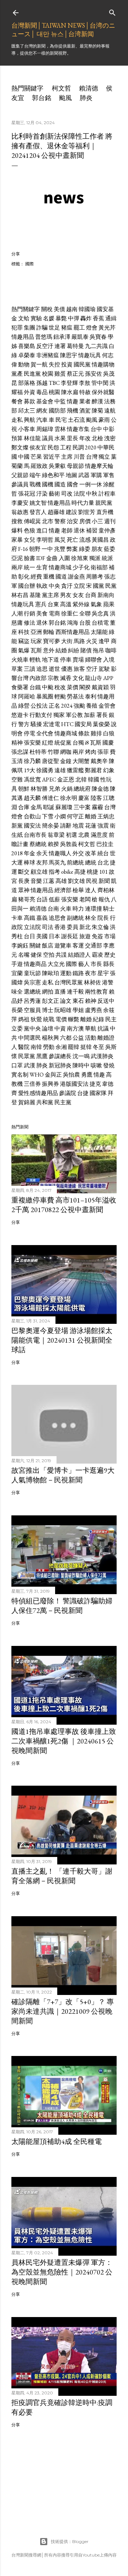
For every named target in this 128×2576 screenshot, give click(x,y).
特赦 (85, 392)
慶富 (84, 798)
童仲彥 (107, 530)
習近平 (52, 457)
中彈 (74, 318)
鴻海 (73, 623)
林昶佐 (92, 982)
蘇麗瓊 (64, 807)
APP (108, 678)
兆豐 (60, 549)
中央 (54, 586)
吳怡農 (71, 1075)
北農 (84, 835)
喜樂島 (27, 346)
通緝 (111, 318)
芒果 (36, 457)
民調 (78, 447)
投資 (67, 364)
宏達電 (52, 724)
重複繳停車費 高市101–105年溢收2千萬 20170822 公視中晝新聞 (64, 1205)
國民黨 (82, 364)
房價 (85, 521)
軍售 (109, 475)
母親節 (75, 466)
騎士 (109, 909)
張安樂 (32, 743)
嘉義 (42, 918)
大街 (67, 641)
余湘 (61, 1047)
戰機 (35, 484)
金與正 (53, 1075)
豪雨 (104, 420)
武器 (84, 475)
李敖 (85, 383)
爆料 (17, 530)
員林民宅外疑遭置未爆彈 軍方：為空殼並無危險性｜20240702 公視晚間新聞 (62, 2272)
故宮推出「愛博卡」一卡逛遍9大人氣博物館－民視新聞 (63, 1475)
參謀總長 (60, 1056)
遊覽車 (63, 946)
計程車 (107, 494)
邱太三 (27, 411)
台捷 (83, 1093)
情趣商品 (35, 964)
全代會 (45, 733)
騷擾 (36, 724)
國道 (61, 577)
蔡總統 (38, 844)
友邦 (42, 863)
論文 (66, 1001)
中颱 (48, 687)
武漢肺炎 (102, 1056)
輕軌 (35, 660)
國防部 (57, 411)
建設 (71, 512)
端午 (35, 475)
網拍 (48, 992)
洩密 (110, 438)
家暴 (17, 540)
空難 (17, 780)
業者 (85, 401)
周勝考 (95, 577)
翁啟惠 (20, 512)
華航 (91, 1029)
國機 (48, 484)
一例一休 (91, 484)
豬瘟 (67, 328)
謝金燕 (76, 577)
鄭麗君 (94, 770)
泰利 (91, 696)
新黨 (17, 826)
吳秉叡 (57, 466)
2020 (91, 447)
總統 (91, 863)
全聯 (85, 613)
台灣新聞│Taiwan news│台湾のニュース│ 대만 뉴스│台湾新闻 (63, 30)
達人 (91, 890)
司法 (48, 927)
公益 (78, 1038)
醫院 (24, 1047)
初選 (71, 835)
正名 (54, 706)
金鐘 (66, 761)
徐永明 (69, 798)
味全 (17, 992)
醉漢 (97, 401)
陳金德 (100, 789)
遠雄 (60, 770)
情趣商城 (60, 567)
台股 (85, 623)
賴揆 (53, 844)
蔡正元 (75, 374)
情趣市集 (78, 429)
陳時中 (81, 1065)
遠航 (110, 411)
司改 (67, 494)
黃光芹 (107, 328)
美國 (42, 936)
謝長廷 (70, 936)
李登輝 (69, 383)
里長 (73, 438)
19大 (30, 770)
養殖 (92, 706)
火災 (92, 641)
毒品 (42, 392)
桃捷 (92, 872)
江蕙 (49, 881)
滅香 (66, 678)
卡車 (17, 918)
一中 (47, 549)
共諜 (61, 955)
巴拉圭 (105, 844)
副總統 (75, 918)
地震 (78, 826)
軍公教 (74, 715)
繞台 (103, 853)
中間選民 (30, 1038)
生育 (42, 567)
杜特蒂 (38, 752)
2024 (67, 706)
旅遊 (85, 936)
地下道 (50, 660)
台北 (103, 863)
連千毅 (75, 992)
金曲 (52, 558)
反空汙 (45, 346)
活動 (91, 1038)
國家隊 (98, 1093)
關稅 (47, 309)
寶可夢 (52, 641)
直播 (60, 992)
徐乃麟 (32, 761)
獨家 (59, 715)
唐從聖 (50, 761)
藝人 (84, 964)
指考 (54, 872)
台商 (91, 595)
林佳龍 (32, 438)
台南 (53, 909)
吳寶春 (98, 337)
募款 (30, 401)
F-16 (23, 549)
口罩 (17, 1065)
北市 (48, 521)
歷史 (110, 955)
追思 (42, 669)
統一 (30, 567)
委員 (73, 927)
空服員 (32, 1010)
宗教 (53, 678)
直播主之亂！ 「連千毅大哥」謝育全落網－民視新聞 (62, 1876)
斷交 (24, 872)
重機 (49, 577)
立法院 (32, 927)
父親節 (20, 475)
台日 (30, 936)
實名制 (20, 1075)
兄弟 (54, 789)
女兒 (30, 540)
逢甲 (104, 641)
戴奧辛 (99, 761)
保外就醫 (103, 392)
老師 (67, 530)
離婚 (91, 816)
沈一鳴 (81, 1056)
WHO (37, 1075)
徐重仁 (70, 613)
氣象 (96, 604)
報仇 (104, 899)
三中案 (82, 807)
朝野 (35, 549)
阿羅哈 (27, 696)
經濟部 (63, 890)
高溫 (66, 604)
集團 (30, 328)
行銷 (30, 613)
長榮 (17, 1010)
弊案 (72, 549)
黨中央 (32, 1029)
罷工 (79, 328)
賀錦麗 (27, 1102)
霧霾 (97, 807)
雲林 (60, 429)
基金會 (45, 401)
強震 (103, 826)
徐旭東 (80, 558)
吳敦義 (69, 844)
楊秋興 (50, 1038)
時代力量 (83, 503)
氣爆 (24, 650)
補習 (92, 530)
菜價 (73, 687)
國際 (30, 264)
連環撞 (94, 909)
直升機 (105, 512)
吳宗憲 (32, 982)
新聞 (104, 881)
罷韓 (74, 1047)
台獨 (78, 743)
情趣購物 (103, 364)
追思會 (57, 918)
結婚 (61, 650)
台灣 (92, 457)
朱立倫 (100, 927)
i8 (87, 743)
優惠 (67, 669)
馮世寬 (32, 780)
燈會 (92, 328)
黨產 (17, 374)
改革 (91, 853)
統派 (107, 558)
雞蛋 (60, 374)
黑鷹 (42, 1056)
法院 (79, 494)
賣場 (78, 660)
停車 (66, 660)
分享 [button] (16, 254)
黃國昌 (100, 540)
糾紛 (74, 650)
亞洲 (36, 632)
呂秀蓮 (32, 1001)
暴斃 (61, 318)
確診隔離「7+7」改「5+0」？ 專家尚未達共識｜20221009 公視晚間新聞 (63, 2011)
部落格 (27, 383)
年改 (85, 438)
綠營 (24, 706)
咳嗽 (96, 1065)
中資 (60, 1029)
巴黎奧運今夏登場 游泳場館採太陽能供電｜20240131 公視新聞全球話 (62, 1340)
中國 (24, 457)
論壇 (48, 1029)
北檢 (97, 438)
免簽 (97, 936)
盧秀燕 (94, 1010)
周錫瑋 (45, 429)
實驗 (36, 318)
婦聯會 (94, 660)
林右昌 (20, 595)
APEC (49, 780)
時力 (78, 909)
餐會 (17, 401)
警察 (60, 521)
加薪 (90, 715)
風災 (60, 540)
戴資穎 (100, 687)
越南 (72, 309)
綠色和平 (53, 475)
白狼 (109, 733)
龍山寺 (94, 678)
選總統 (32, 992)
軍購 (96, 475)
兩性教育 (96, 992)
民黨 (111, 586)
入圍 (64, 558)
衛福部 (99, 567)
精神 (17, 743)
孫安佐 (94, 374)
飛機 (73, 411)
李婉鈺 (20, 946)
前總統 (75, 863)
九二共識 (96, 346)
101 (103, 872)
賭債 (86, 650)
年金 (30, 853)
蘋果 (109, 604)
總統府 (82, 789)
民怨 (53, 447)
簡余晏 (50, 826)
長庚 (24, 881)
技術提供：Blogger (70, 2541)
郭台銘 (42, 98)
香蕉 (98, 318)
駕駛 (104, 669)
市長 (96, 964)
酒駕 (85, 411)
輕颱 (60, 696)
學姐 (78, 1010)
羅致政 (39, 466)
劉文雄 (76, 881)
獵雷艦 (75, 770)
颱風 (65, 98)
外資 (30, 392)
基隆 (35, 595)
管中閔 (100, 383)
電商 (54, 613)
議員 (48, 438)
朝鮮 (24, 789)
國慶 (108, 743)
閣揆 (85, 687)
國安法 (32, 826)
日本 (54, 936)
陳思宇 (69, 355)
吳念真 (100, 613)
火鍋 (67, 789)
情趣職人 (60, 853)
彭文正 (50, 1001)
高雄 (61, 881)
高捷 (80, 872)
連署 (60, 346)
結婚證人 (79, 955)
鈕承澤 (62, 337)
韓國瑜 (87, 309)
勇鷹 (87, 1075)
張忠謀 (20, 752)
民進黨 (32, 374)
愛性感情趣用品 (38, 1093)
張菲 (103, 752)
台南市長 (35, 835)
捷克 (95, 1084)
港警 (108, 982)
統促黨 (63, 743)
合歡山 (32, 816)
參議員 (20, 484)
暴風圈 (45, 696)
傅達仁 (50, 798)
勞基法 (75, 696)
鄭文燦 (20, 447)
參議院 (68, 1093)
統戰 (49, 1019)
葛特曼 (75, 346)
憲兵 (41, 604)
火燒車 (20, 660)
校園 (48, 374)
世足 (54, 328)
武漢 (30, 1065)
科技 (24, 632)
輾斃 (74, 1019)
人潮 (17, 613)
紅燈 (48, 743)
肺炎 (86, 98)
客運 (78, 946)
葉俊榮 (101, 724)
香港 (60, 927)
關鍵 (35, 946)
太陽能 (99, 632)
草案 (17, 669)
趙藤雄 (56, 512)
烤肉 (91, 752)
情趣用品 (23, 337)
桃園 (54, 392)
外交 (78, 853)
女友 (78, 595)
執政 (42, 586)
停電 (30, 733)
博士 (48, 1010)
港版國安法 (74, 1084)
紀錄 (98, 1019)
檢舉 (78, 890)
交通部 (94, 946)
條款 (84, 733)
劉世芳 (87, 512)
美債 (59, 309)
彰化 (24, 577)
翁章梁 (56, 835)
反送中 (106, 1001)
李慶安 (20, 503)
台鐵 (35, 687)
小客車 (27, 429)
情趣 (73, 401)
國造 (60, 484)
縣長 (109, 964)
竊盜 (24, 641)
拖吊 (98, 650)
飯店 (48, 946)
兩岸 (17, 567)
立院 (79, 586)
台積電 (100, 623)
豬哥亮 (27, 899)
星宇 (103, 973)
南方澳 (75, 1029)
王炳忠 (106, 816)
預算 (17, 438)
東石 (78, 1001)
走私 (17, 420)
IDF (41, 558)
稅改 (60, 687)
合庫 (24, 807)
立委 (17, 1029)
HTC (67, 724)
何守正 (75, 816)
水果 (60, 438)
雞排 (96, 733)
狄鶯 (36, 1019)
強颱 (79, 706)
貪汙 (67, 586)
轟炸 (86, 318)
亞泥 (17, 558)
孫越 (42, 383)
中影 (109, 429)
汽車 (42, 420)
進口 (42, 530)
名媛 (49, 318)
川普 (79, 457)
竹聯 (53, 752)
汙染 (42, 494)
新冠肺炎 (60, 1065)
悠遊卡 (20, 715)
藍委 (110, 549)
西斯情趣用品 (73, 632)
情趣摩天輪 (99, 466)
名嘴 (24, 955)
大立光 (56, 964)
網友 (42, 411)
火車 (66, 909)
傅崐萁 (32, 521)
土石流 (76, 420)
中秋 (92, 494)
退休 (79, 530)
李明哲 (45, 540)
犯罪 (17, 328)
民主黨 (63, 1102)
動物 (24, 364)
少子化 (81, 567)
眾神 (24, 890)
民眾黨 (27, 1056)
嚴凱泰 (80, 337)
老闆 (85, 899)
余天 (42, 853)
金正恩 (66, 780)
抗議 (103, 1029)
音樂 (36, 881)
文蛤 (24, 318)
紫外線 (81, 604)
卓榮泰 (27, 355)
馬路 (79, 641)
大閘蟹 (81, 761)
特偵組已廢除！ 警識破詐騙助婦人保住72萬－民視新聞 (62, 1606)
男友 (66, 595)
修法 (30, 623)
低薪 (54, 899)
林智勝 (39, 789)
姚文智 (38, 503)
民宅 (61, 420)
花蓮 (91, 826)
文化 (78, 678)
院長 (103, 918)
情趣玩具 (90, 355)
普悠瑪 (44, 337)
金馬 (36, 807)
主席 (67, 457)
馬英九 (57, 863)
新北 (85, 927)
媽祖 (24, 1019)
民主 (111, 1019)
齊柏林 (106, 890)
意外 (49, 650)
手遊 (17, 964)
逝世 (54, 669)
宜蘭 (17, 973)
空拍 (49, 955)
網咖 (66, 752)
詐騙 (42, 328)
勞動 (49, 1047)
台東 (53, 604)
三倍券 (32, 1084)
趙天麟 (32, 798)
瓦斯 (36, 650)
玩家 (36, 641)
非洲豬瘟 (48, 355)
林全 (91, 918)
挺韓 (86, 1047)
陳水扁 (70, 392)
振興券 (50, 1084)
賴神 (91, 1001)
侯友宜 (38, 447)
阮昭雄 (63, 1010)
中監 (60, 401)
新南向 (106, 595)
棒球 (30, 863)
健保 (36, 955)
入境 (109, 660)
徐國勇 (45, 770)
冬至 (98, 1047)
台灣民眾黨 (69, 982)
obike (67, 872)
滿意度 (99, 835)
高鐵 (30, 918)
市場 (110, 936)
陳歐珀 (50, 973)
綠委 (85, 549)
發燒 (109, 1065)
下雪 (48, 816)
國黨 (98, 586)
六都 (66, 1038)
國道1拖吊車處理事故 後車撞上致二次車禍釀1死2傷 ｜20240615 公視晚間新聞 (64, 1741)
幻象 (109, 770)
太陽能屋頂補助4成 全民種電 (57, 2141)
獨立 (104, 457)
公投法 (39, 706)
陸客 (96, 798)
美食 (42, 613)
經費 (36, 577)
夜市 (91, 973)
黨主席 (50, 595)
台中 (96, 429)
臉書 (30, 558)
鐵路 (78, 973)
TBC (54, 383)
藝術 (54, 494)
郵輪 (49, 632)
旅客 (79, 669)
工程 (66, 447)
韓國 (94, 780)
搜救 (17, 521)
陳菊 (97, 411)
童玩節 (32, 973)
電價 (61, 1019)
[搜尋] (112, 11)
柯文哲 (62, 88)
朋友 (97, 549)
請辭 (66, 826)
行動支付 (41, 715)
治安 (73, 521)
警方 (24, 724)
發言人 (38, 512)
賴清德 (89, 88)
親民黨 (104, 503)
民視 (92, 881)
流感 (85, 540)
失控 (54, 364)
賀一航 (39, 364)
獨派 (95, 558)
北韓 (81, 780)
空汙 (92, 669)
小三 (97, 521)
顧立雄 (39, 872)
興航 (30, 420)
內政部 (38, 678)
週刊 (110, 521)
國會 (73, 484)
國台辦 (27, 586)
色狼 (30, 530)
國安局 (83, 724)
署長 (102, 715)
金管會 (107, 706)
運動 (66, 973)
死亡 (73, 540)
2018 (17, 853)
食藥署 (20, 687)
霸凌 (97, 955)
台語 (42, 899)
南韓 (36, 1047)
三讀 (30, 669)
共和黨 (45, 1102)
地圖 (71, 475)
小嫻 (60, 816)
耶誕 (49, 807)
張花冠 (27, 494)
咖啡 (111, 650)
